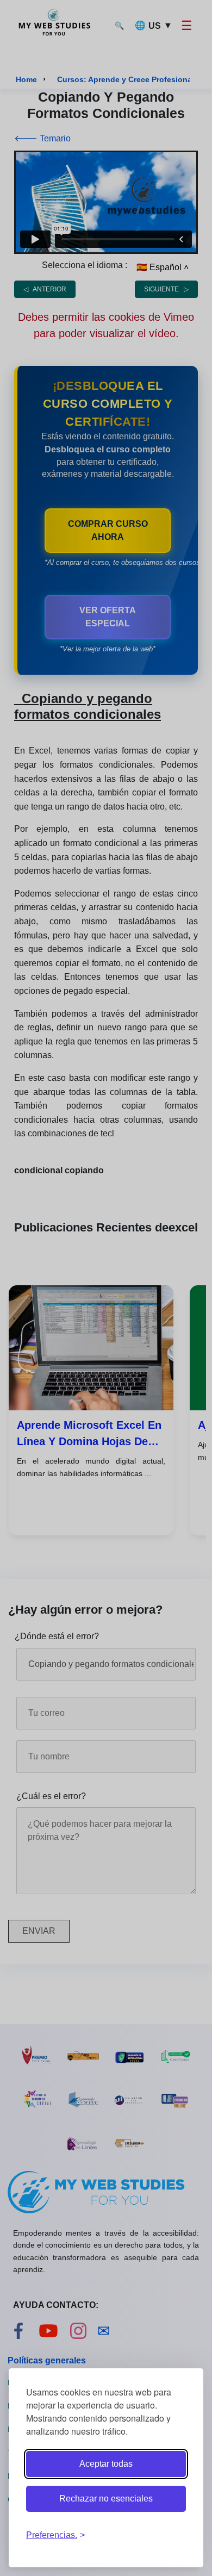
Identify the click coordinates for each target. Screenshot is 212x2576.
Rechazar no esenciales (106, 2499)
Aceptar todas (106, 2464)
